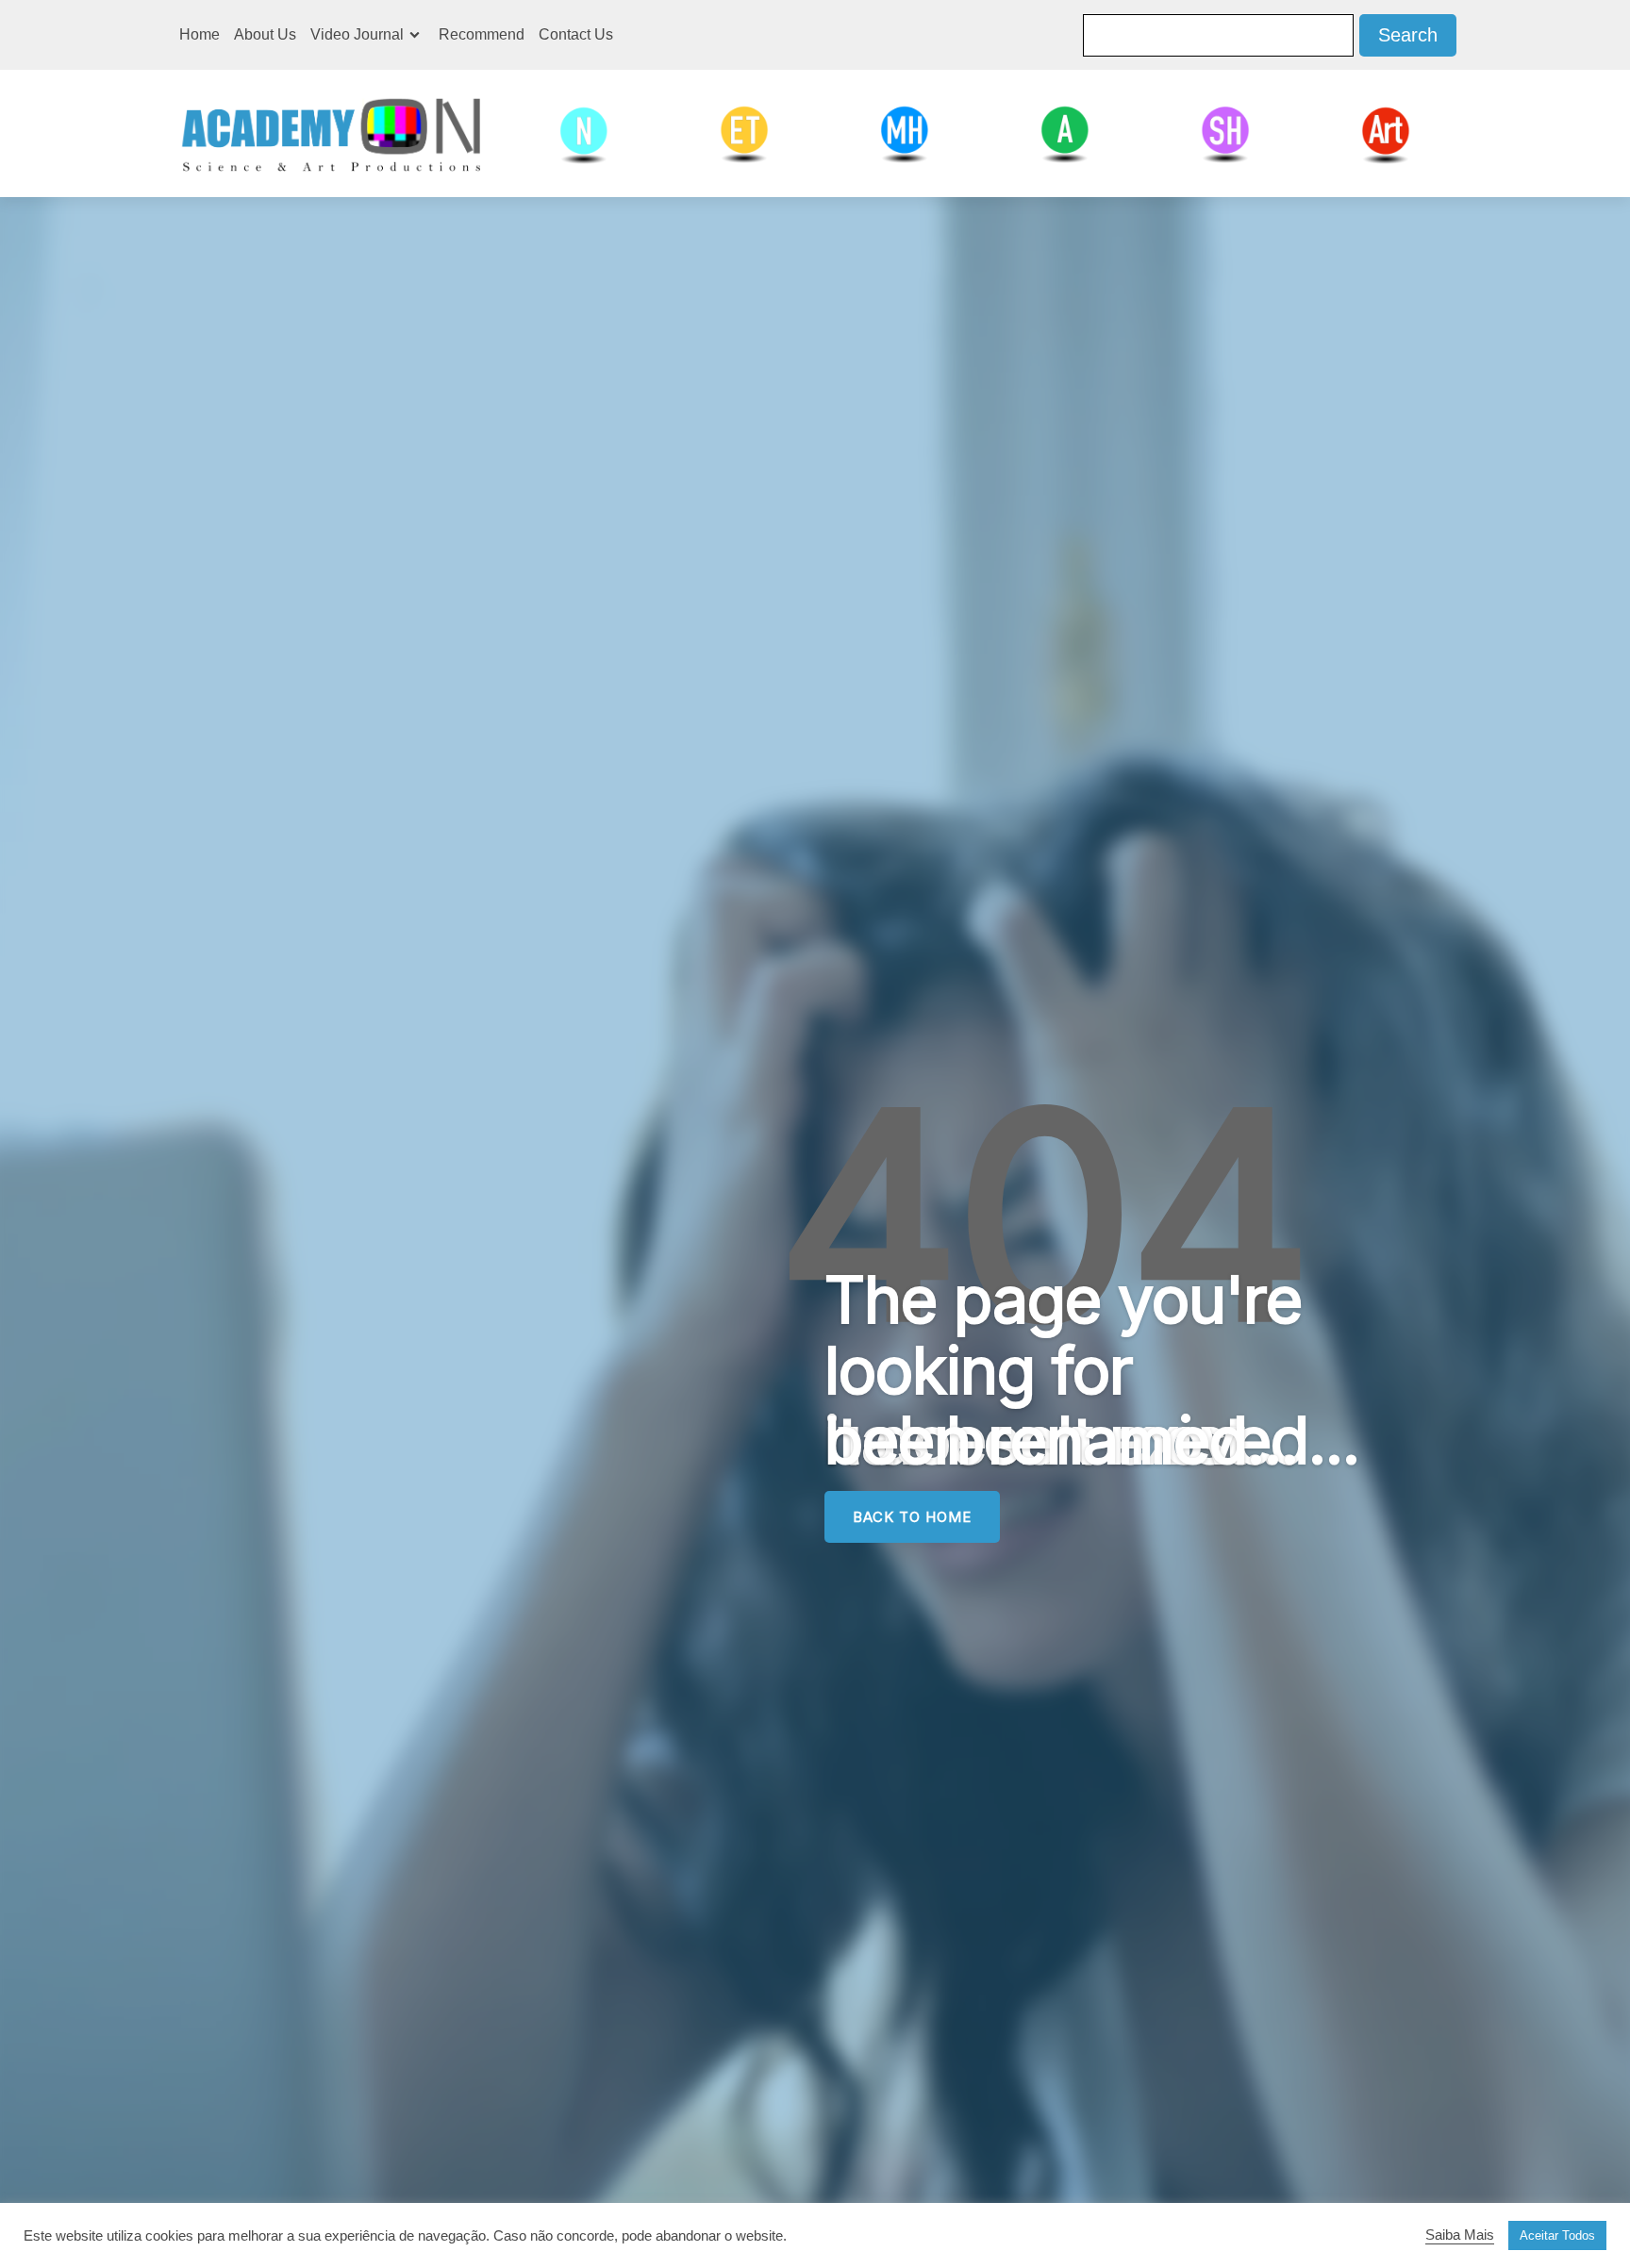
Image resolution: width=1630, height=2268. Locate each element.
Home (200, 34)
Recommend (482, 34)
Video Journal (357, 34)
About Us (265, 34)
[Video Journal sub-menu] (418, 35)
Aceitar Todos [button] (1557, 2235)
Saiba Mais (1460, 2235)
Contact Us (576, 34)
